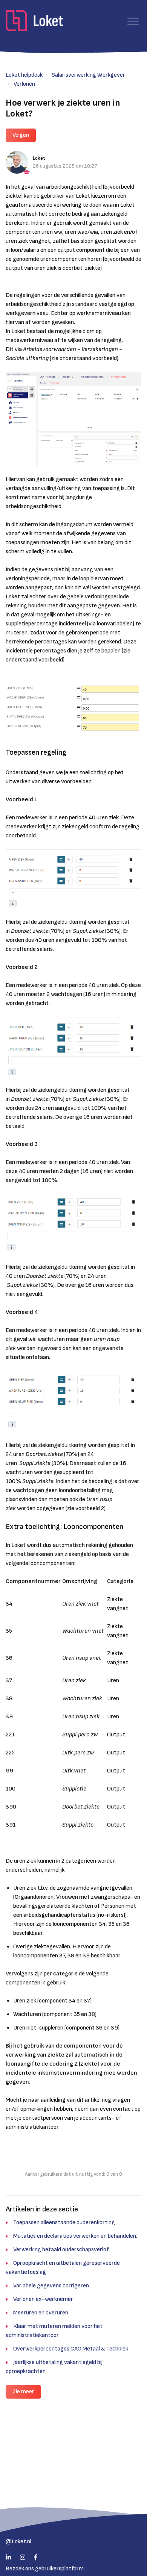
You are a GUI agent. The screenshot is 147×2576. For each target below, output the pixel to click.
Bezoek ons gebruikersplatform (45, 2569)
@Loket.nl (18, 2542)
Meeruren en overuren (41, 2313)
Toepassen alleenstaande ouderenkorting (64, 2223)
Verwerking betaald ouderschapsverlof (61, 2250)
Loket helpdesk (24, 75)
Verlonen (24, 84)
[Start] (34, 21)
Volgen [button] (21, 135)
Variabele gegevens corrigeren (51, 2286)
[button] (133, 21)
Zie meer (23, 2392)
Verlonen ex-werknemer (43, 2299)
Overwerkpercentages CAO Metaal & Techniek (71, 2349)
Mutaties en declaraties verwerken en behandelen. (75, 2236)
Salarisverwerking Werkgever (88, 75)
